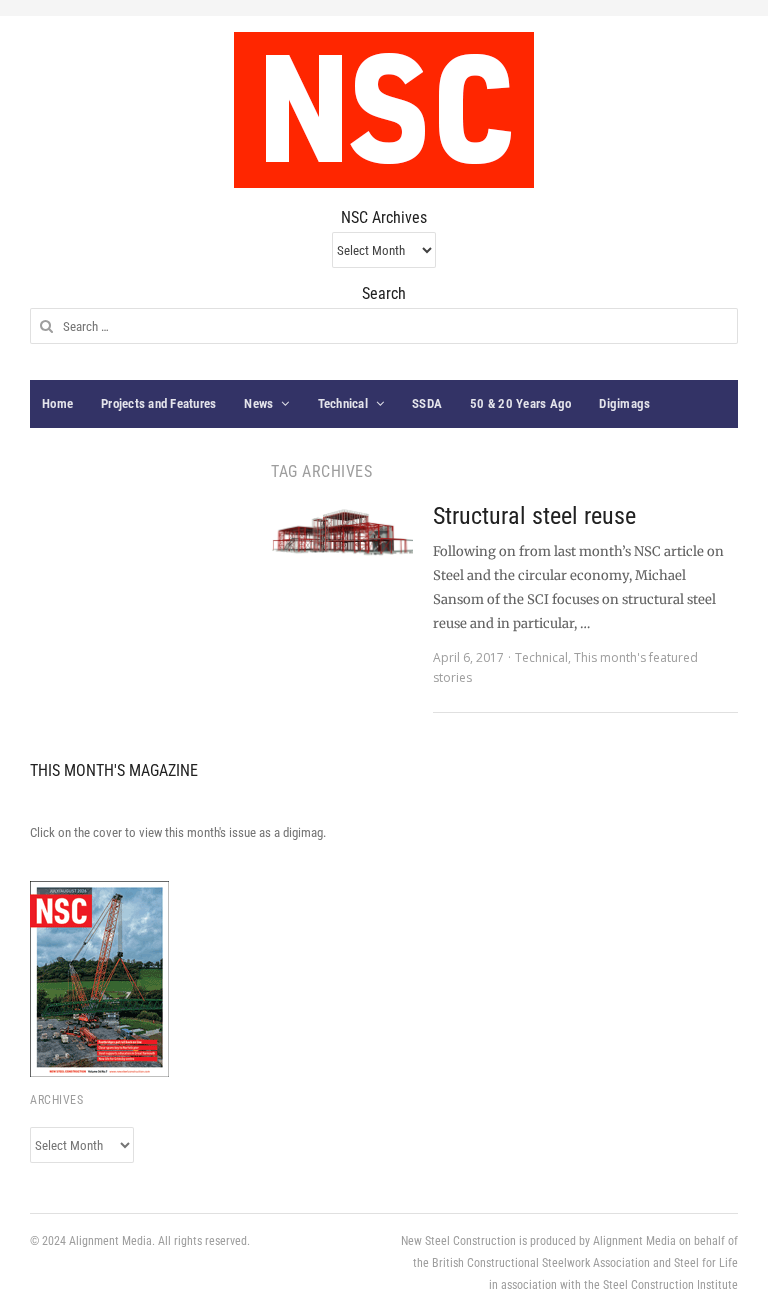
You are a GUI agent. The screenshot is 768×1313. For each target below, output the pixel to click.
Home (57, 403)
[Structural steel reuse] (342, 531)
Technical (343, 403)
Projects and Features (158, 403)
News (258, 403)
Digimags (624, 403)
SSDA (427, 403)
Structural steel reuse (534, 516)
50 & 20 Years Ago (520, 403)
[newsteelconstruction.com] (384, 110)
